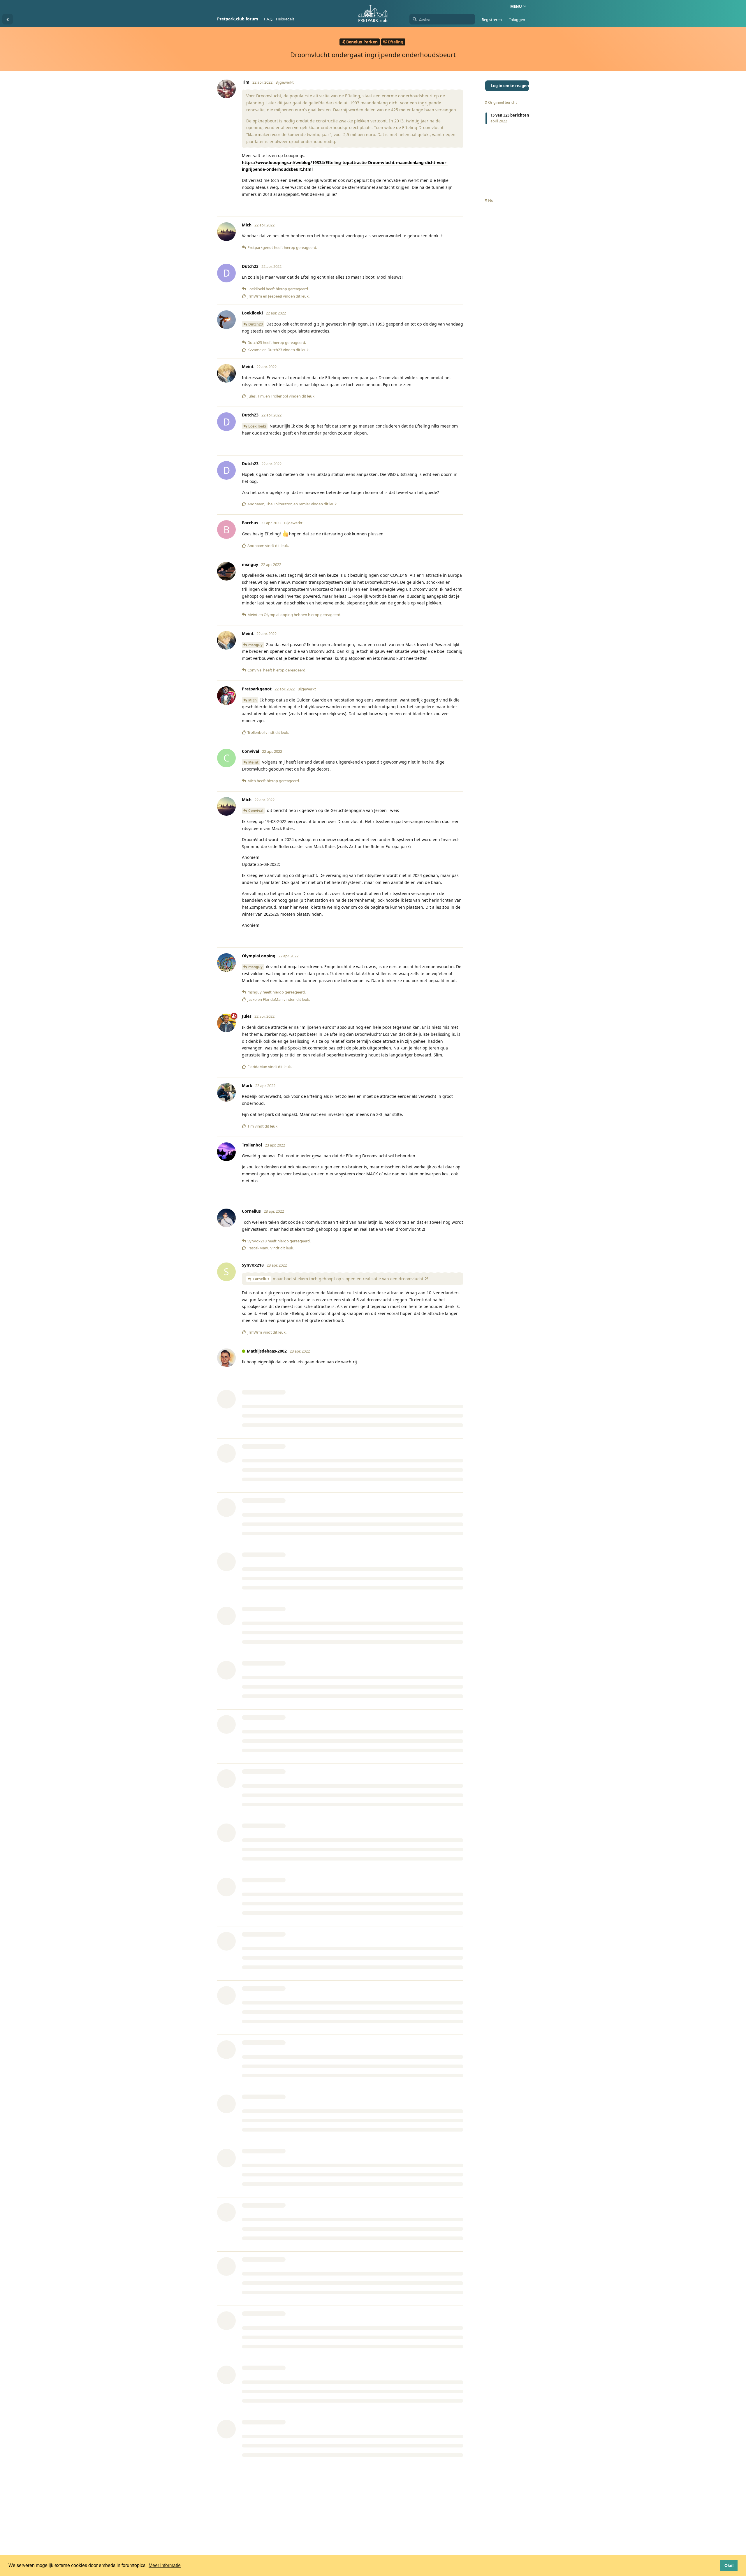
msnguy (255, 645)
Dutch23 (256, 324)
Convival (256, 811)
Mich (253, 700)
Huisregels (285, 19)
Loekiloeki (257, 426)
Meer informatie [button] (165, 2565)
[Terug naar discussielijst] (8, 19)
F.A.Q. (269, 19)
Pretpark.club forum (238, 19)
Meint (253, 762)
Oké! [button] (729, 2566)
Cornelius (261, 1279)
